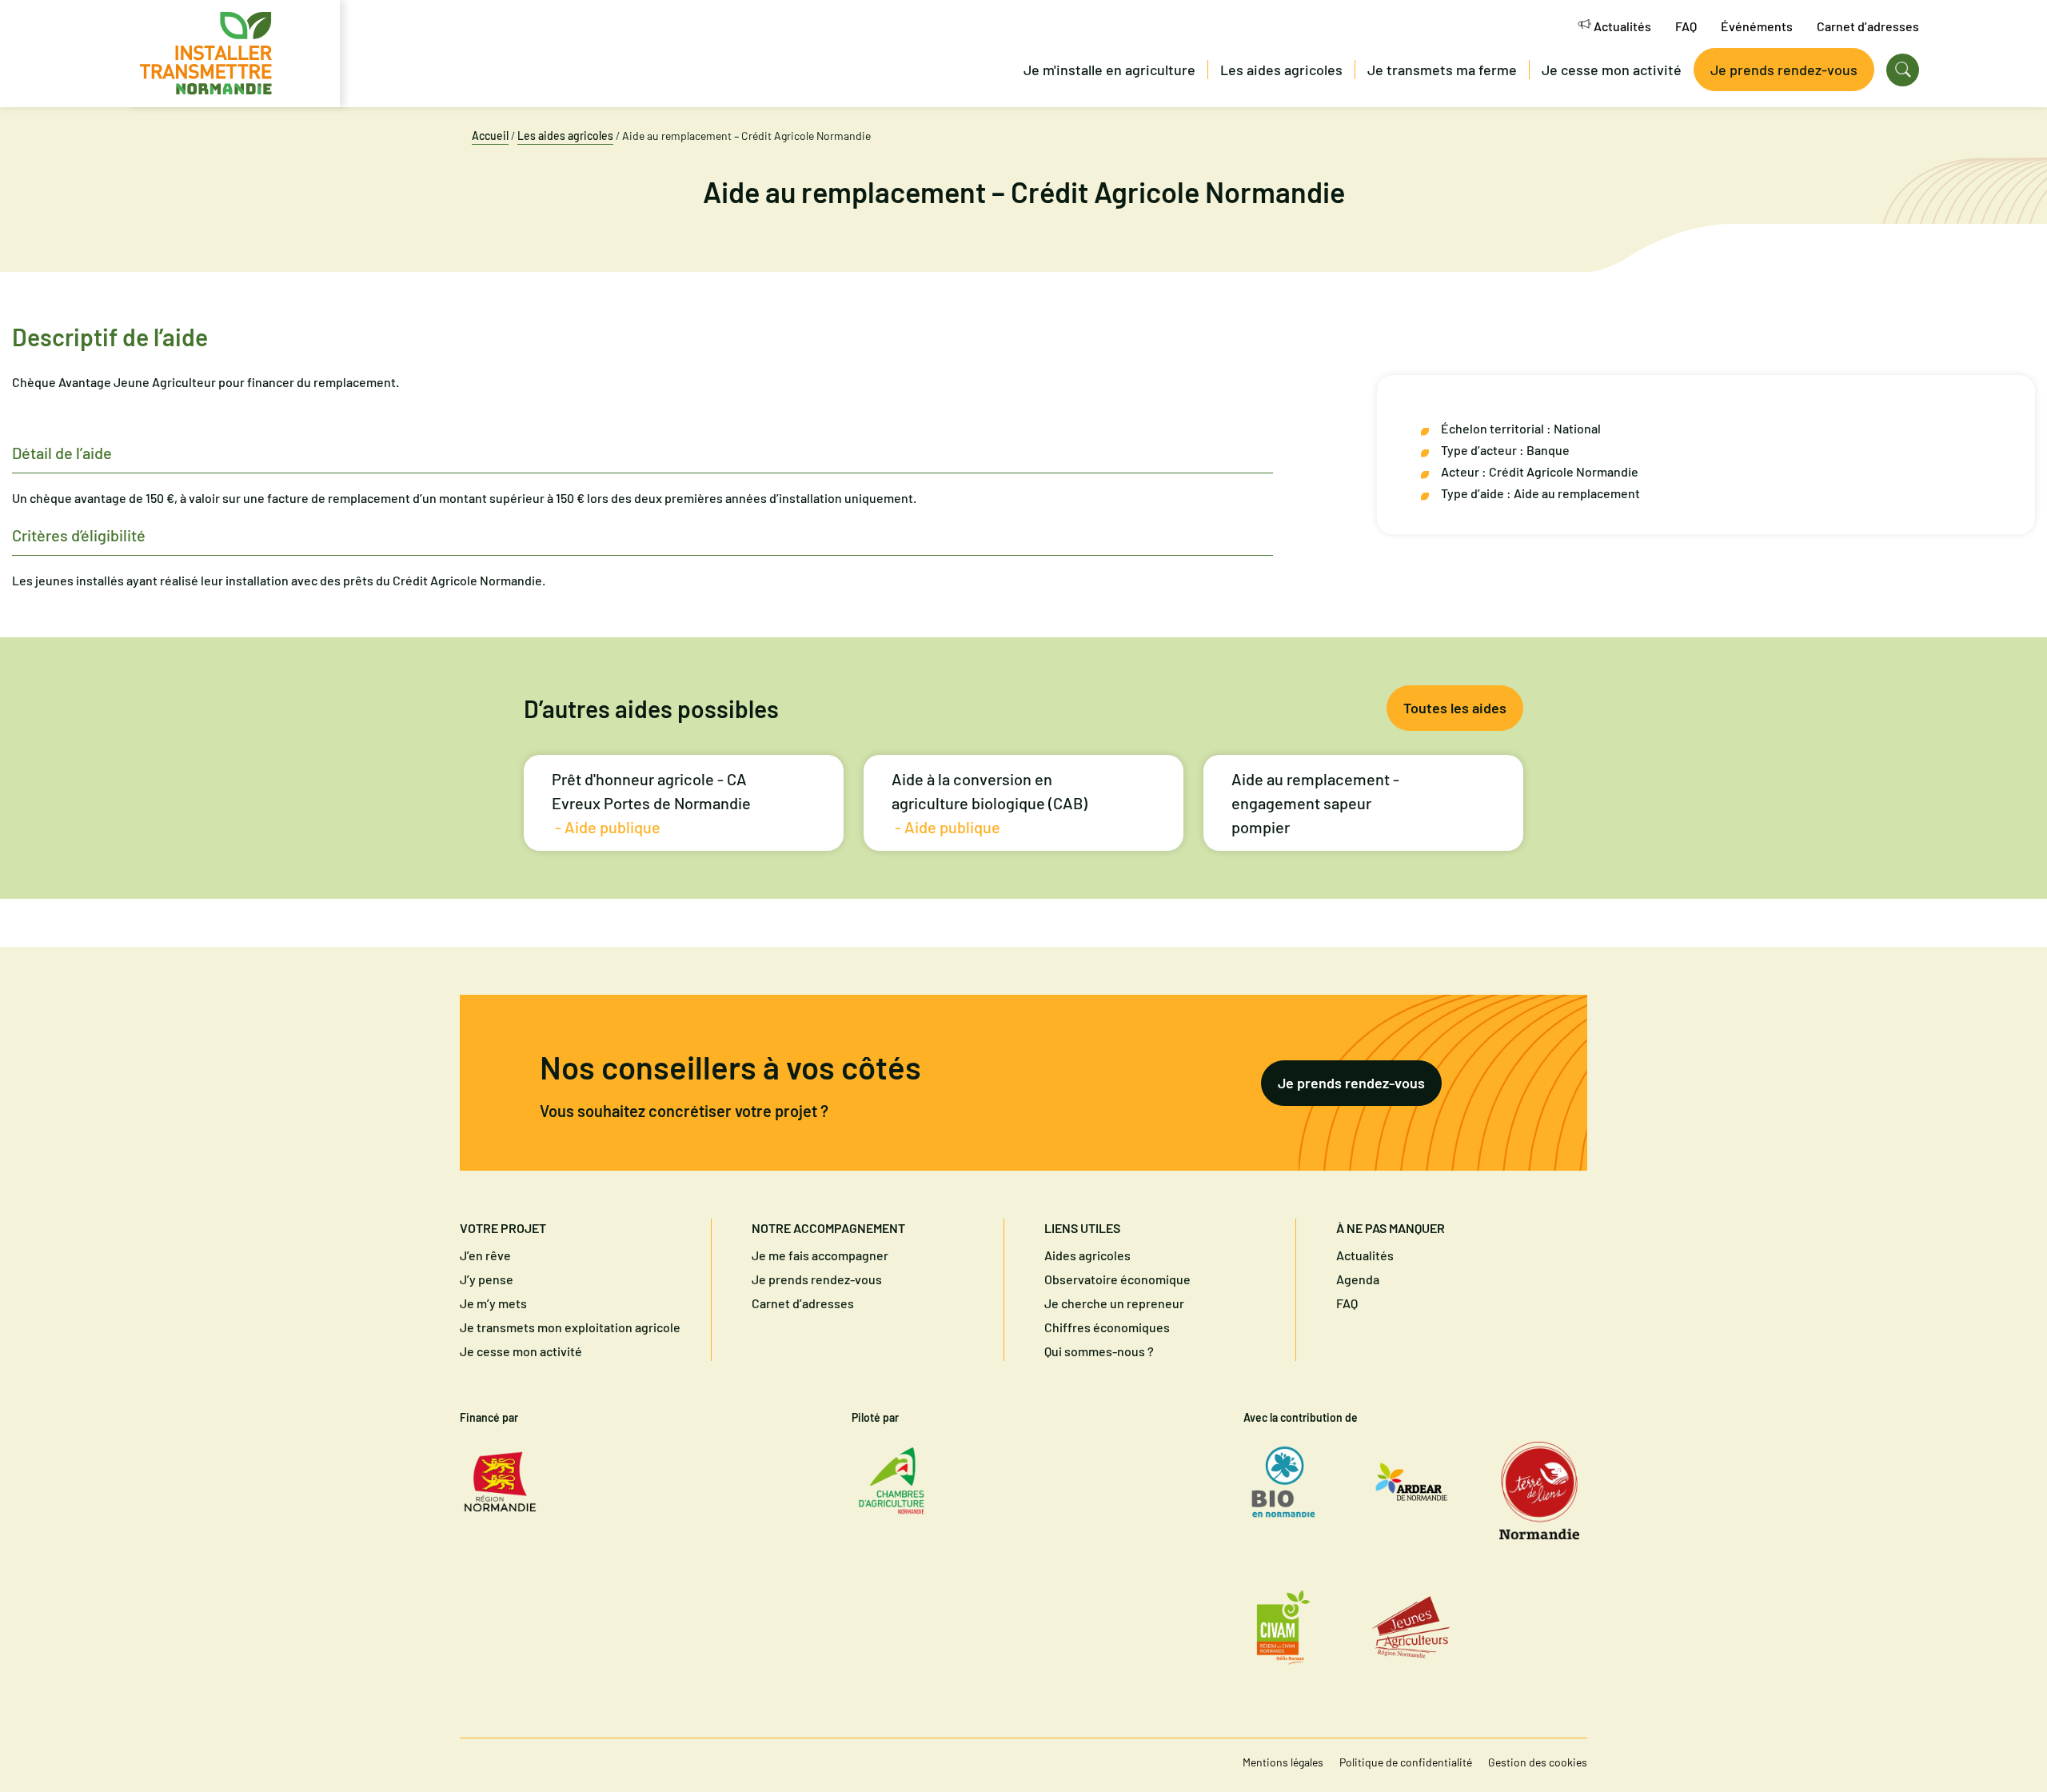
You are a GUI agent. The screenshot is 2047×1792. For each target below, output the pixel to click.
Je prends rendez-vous (1351, 1083)
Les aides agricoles (565, 136)
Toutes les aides (1455, 708)
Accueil (490, 136)
